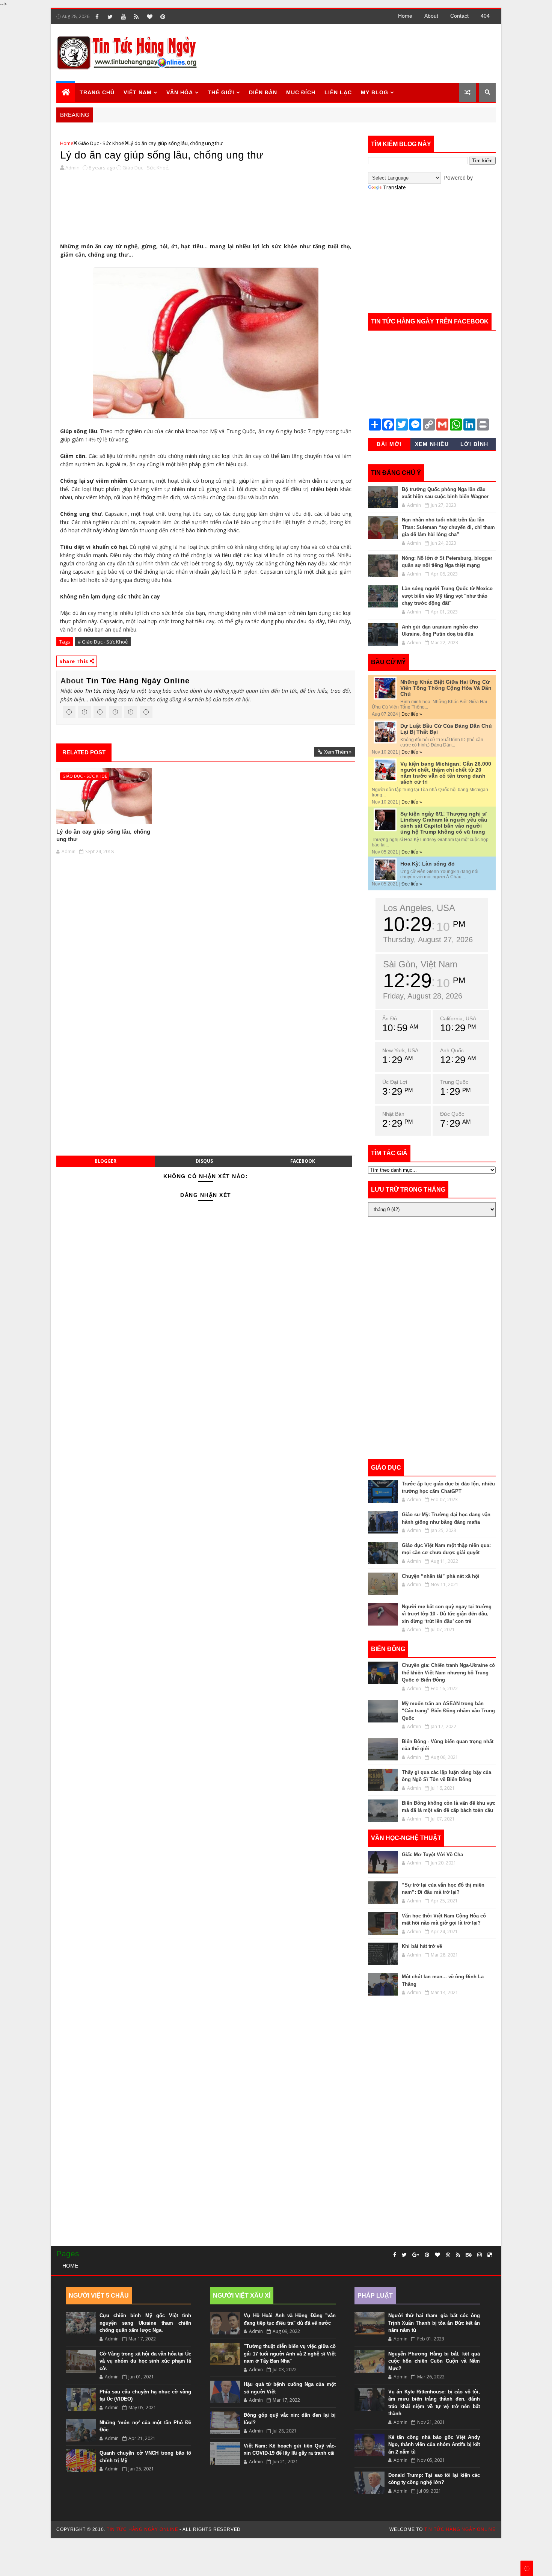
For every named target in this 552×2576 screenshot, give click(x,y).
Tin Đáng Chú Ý (396, 473)
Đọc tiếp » (412, 714)
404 (485, 16)
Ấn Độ (390, 1018)
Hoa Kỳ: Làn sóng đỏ (428, 864)
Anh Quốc (452, 1050)
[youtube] (123, 17)
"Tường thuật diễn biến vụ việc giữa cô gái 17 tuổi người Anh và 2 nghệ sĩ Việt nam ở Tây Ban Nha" (290, 2354)
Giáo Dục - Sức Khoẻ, (146, 168)
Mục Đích (301, 92)
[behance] (469, 2255)
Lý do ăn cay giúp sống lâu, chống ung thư (162, 155)
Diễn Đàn (263, 92)
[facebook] (97, 17)
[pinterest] (163, 17)
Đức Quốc (452, 1114)
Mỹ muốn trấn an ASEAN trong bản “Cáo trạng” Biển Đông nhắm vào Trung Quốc (448, 1711)
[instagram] (480, 2255)
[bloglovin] (149, 17)
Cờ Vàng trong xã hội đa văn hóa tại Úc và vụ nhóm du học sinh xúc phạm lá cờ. (145, 2361)
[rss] (136, 17)
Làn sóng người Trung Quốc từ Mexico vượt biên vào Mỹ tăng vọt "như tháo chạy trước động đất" (447, 596)
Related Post (84, 752)
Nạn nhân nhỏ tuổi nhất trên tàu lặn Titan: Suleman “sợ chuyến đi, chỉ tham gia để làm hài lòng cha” (448, 527)
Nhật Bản (393, 1114)
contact (459, 16)
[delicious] (490, 2255)
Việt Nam (138, 92)
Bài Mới (389, 444)
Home (405, 16)
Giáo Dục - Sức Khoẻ (101, 143)
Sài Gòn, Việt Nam (420, 964)
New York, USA (400, 1050)
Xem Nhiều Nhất (432, 446)
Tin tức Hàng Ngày (107, 691)
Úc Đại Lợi (395, 1082)
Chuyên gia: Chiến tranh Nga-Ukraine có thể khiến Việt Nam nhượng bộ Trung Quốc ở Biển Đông (448, 1673)
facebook (303, 1161)
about (431, 16)
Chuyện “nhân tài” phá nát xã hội (441, 1576)
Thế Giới (221, 92)
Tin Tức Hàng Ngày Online (138, 681)
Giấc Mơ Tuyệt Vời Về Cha (432, 1855)
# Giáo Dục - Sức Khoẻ (103, 642)
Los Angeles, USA (419, 908)
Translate (394, 187)
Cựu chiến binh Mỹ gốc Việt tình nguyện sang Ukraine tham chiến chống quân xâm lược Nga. (145, 2323)
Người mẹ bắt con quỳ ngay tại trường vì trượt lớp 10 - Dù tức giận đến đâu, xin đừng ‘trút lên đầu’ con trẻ (447, 1614)
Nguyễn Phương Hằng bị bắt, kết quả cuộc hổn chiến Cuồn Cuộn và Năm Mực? (434, 2361)
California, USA (458, 1018)
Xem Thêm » (338, 752)
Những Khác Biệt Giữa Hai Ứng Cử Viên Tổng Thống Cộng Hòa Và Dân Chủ (446, 688)
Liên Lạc (338, 92)
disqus (204, 1161)
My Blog (375, 92)
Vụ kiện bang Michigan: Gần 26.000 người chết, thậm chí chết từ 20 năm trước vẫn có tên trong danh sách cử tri (446, 773)
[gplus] (416, 2255)
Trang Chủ (97, 92)
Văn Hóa (180, 92)
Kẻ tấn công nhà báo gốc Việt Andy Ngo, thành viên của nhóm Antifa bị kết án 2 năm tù (434, 2445)
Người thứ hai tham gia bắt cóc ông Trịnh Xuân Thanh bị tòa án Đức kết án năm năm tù (434, 2323)
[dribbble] (448, 2255)
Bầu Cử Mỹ (388, 662)
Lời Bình (474, 444)
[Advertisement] (358, 53)
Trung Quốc (454, 1082)
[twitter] (110, 17)
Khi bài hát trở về (422, 1946)
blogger (106, 1161)
